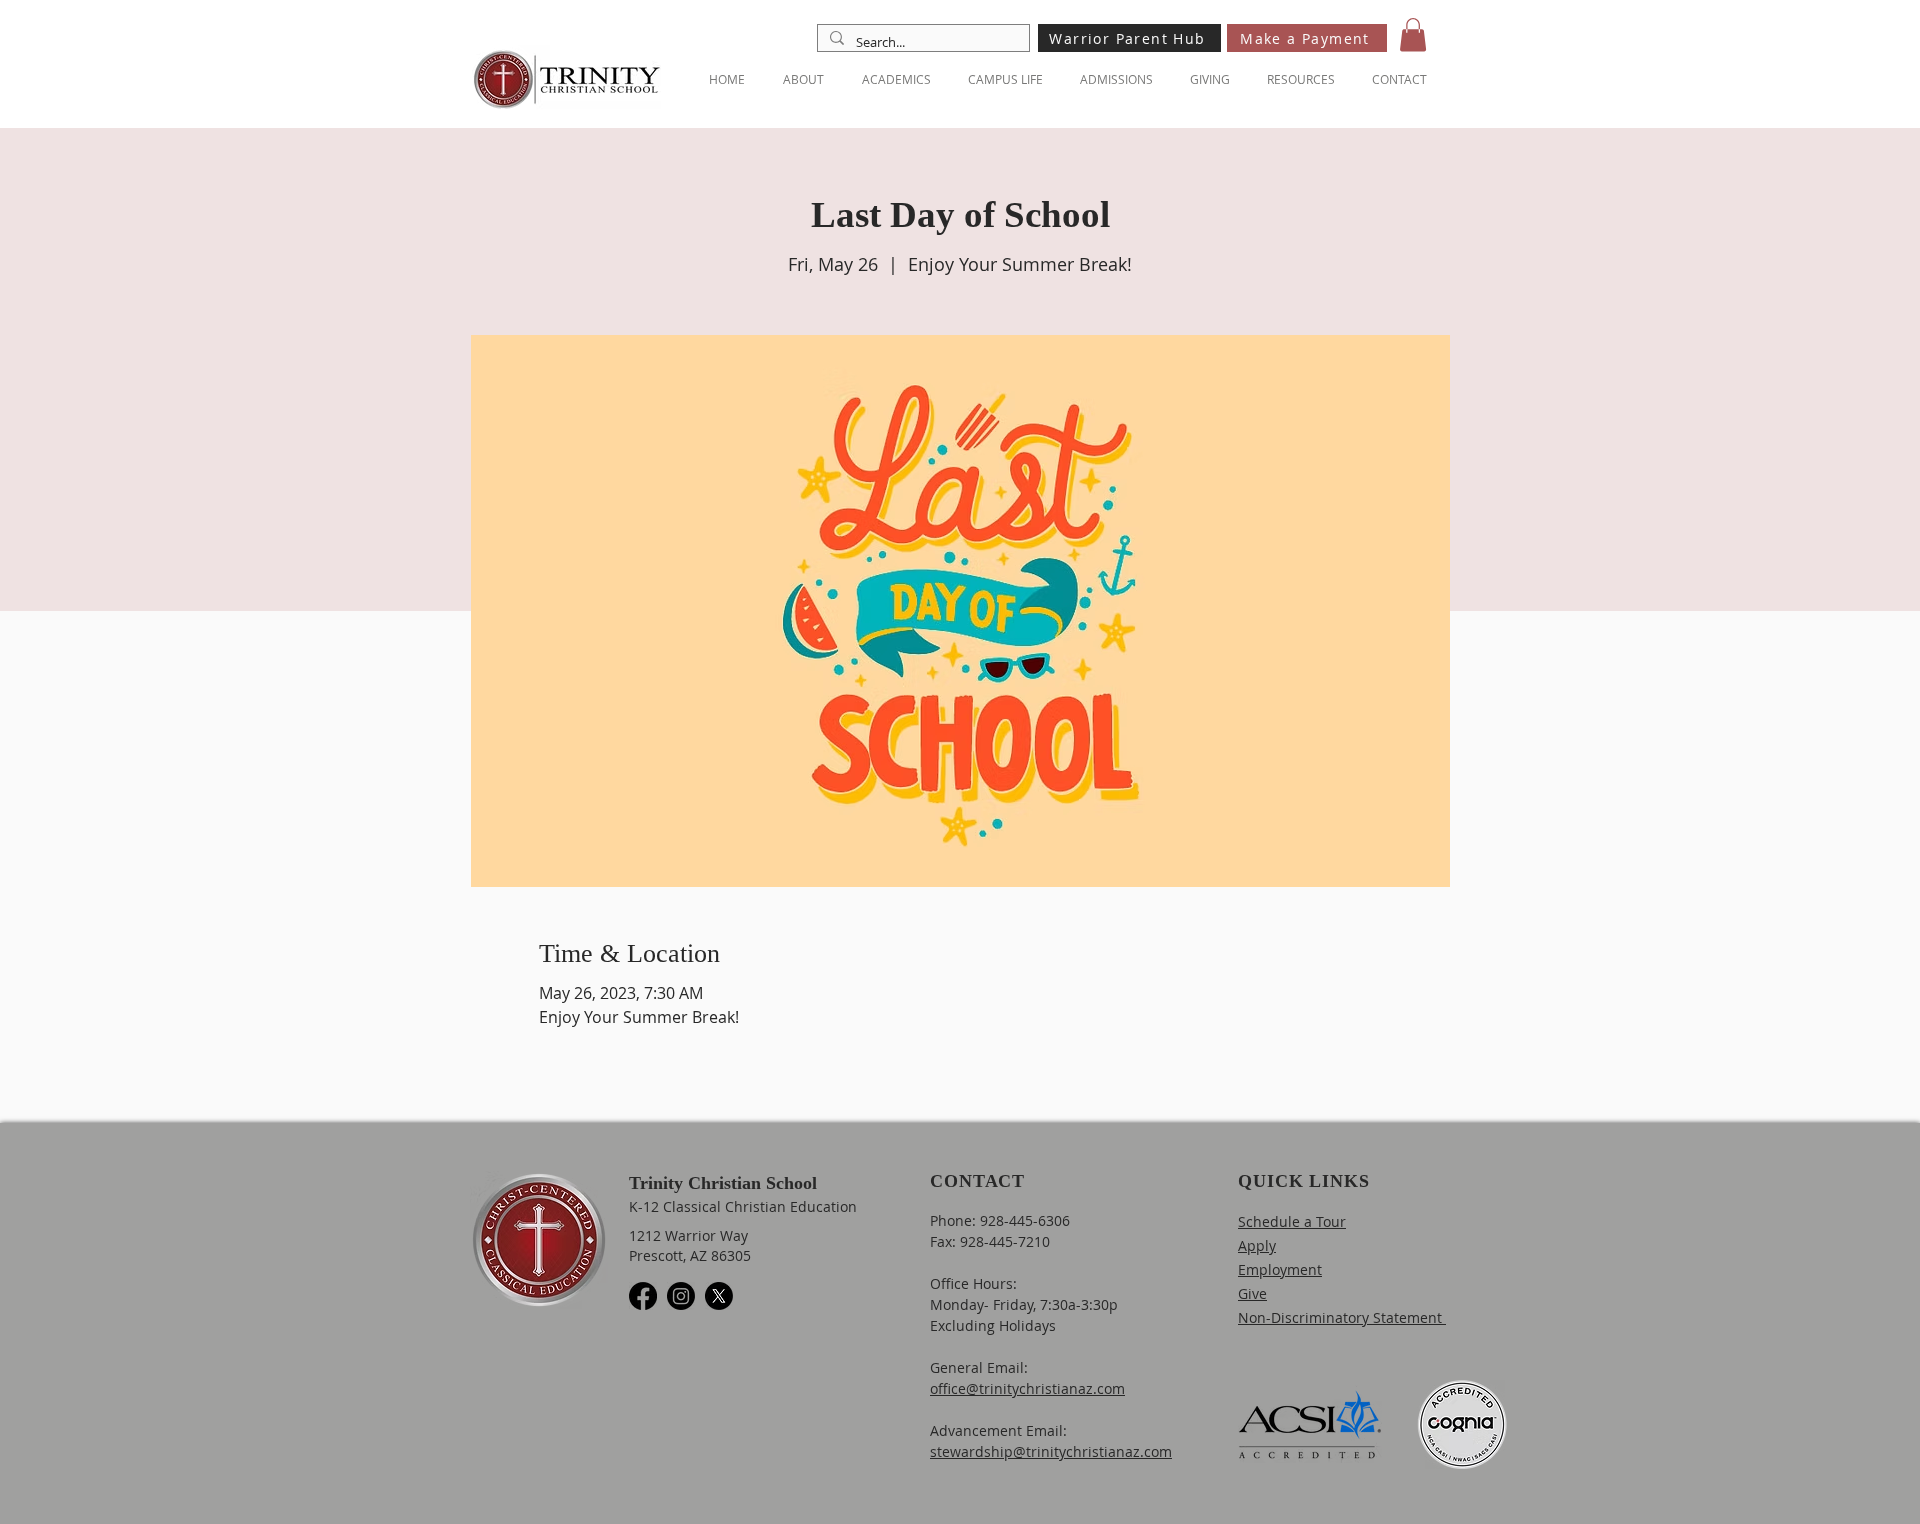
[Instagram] (681, 1296)
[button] (1413, 34)
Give (1252, 1293)
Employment (1280, 1269)
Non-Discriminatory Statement (1342, 1317)
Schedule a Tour (1292, 1221)
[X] (719, 1296)
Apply (1257, 1245)
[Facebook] (643, 1296)
